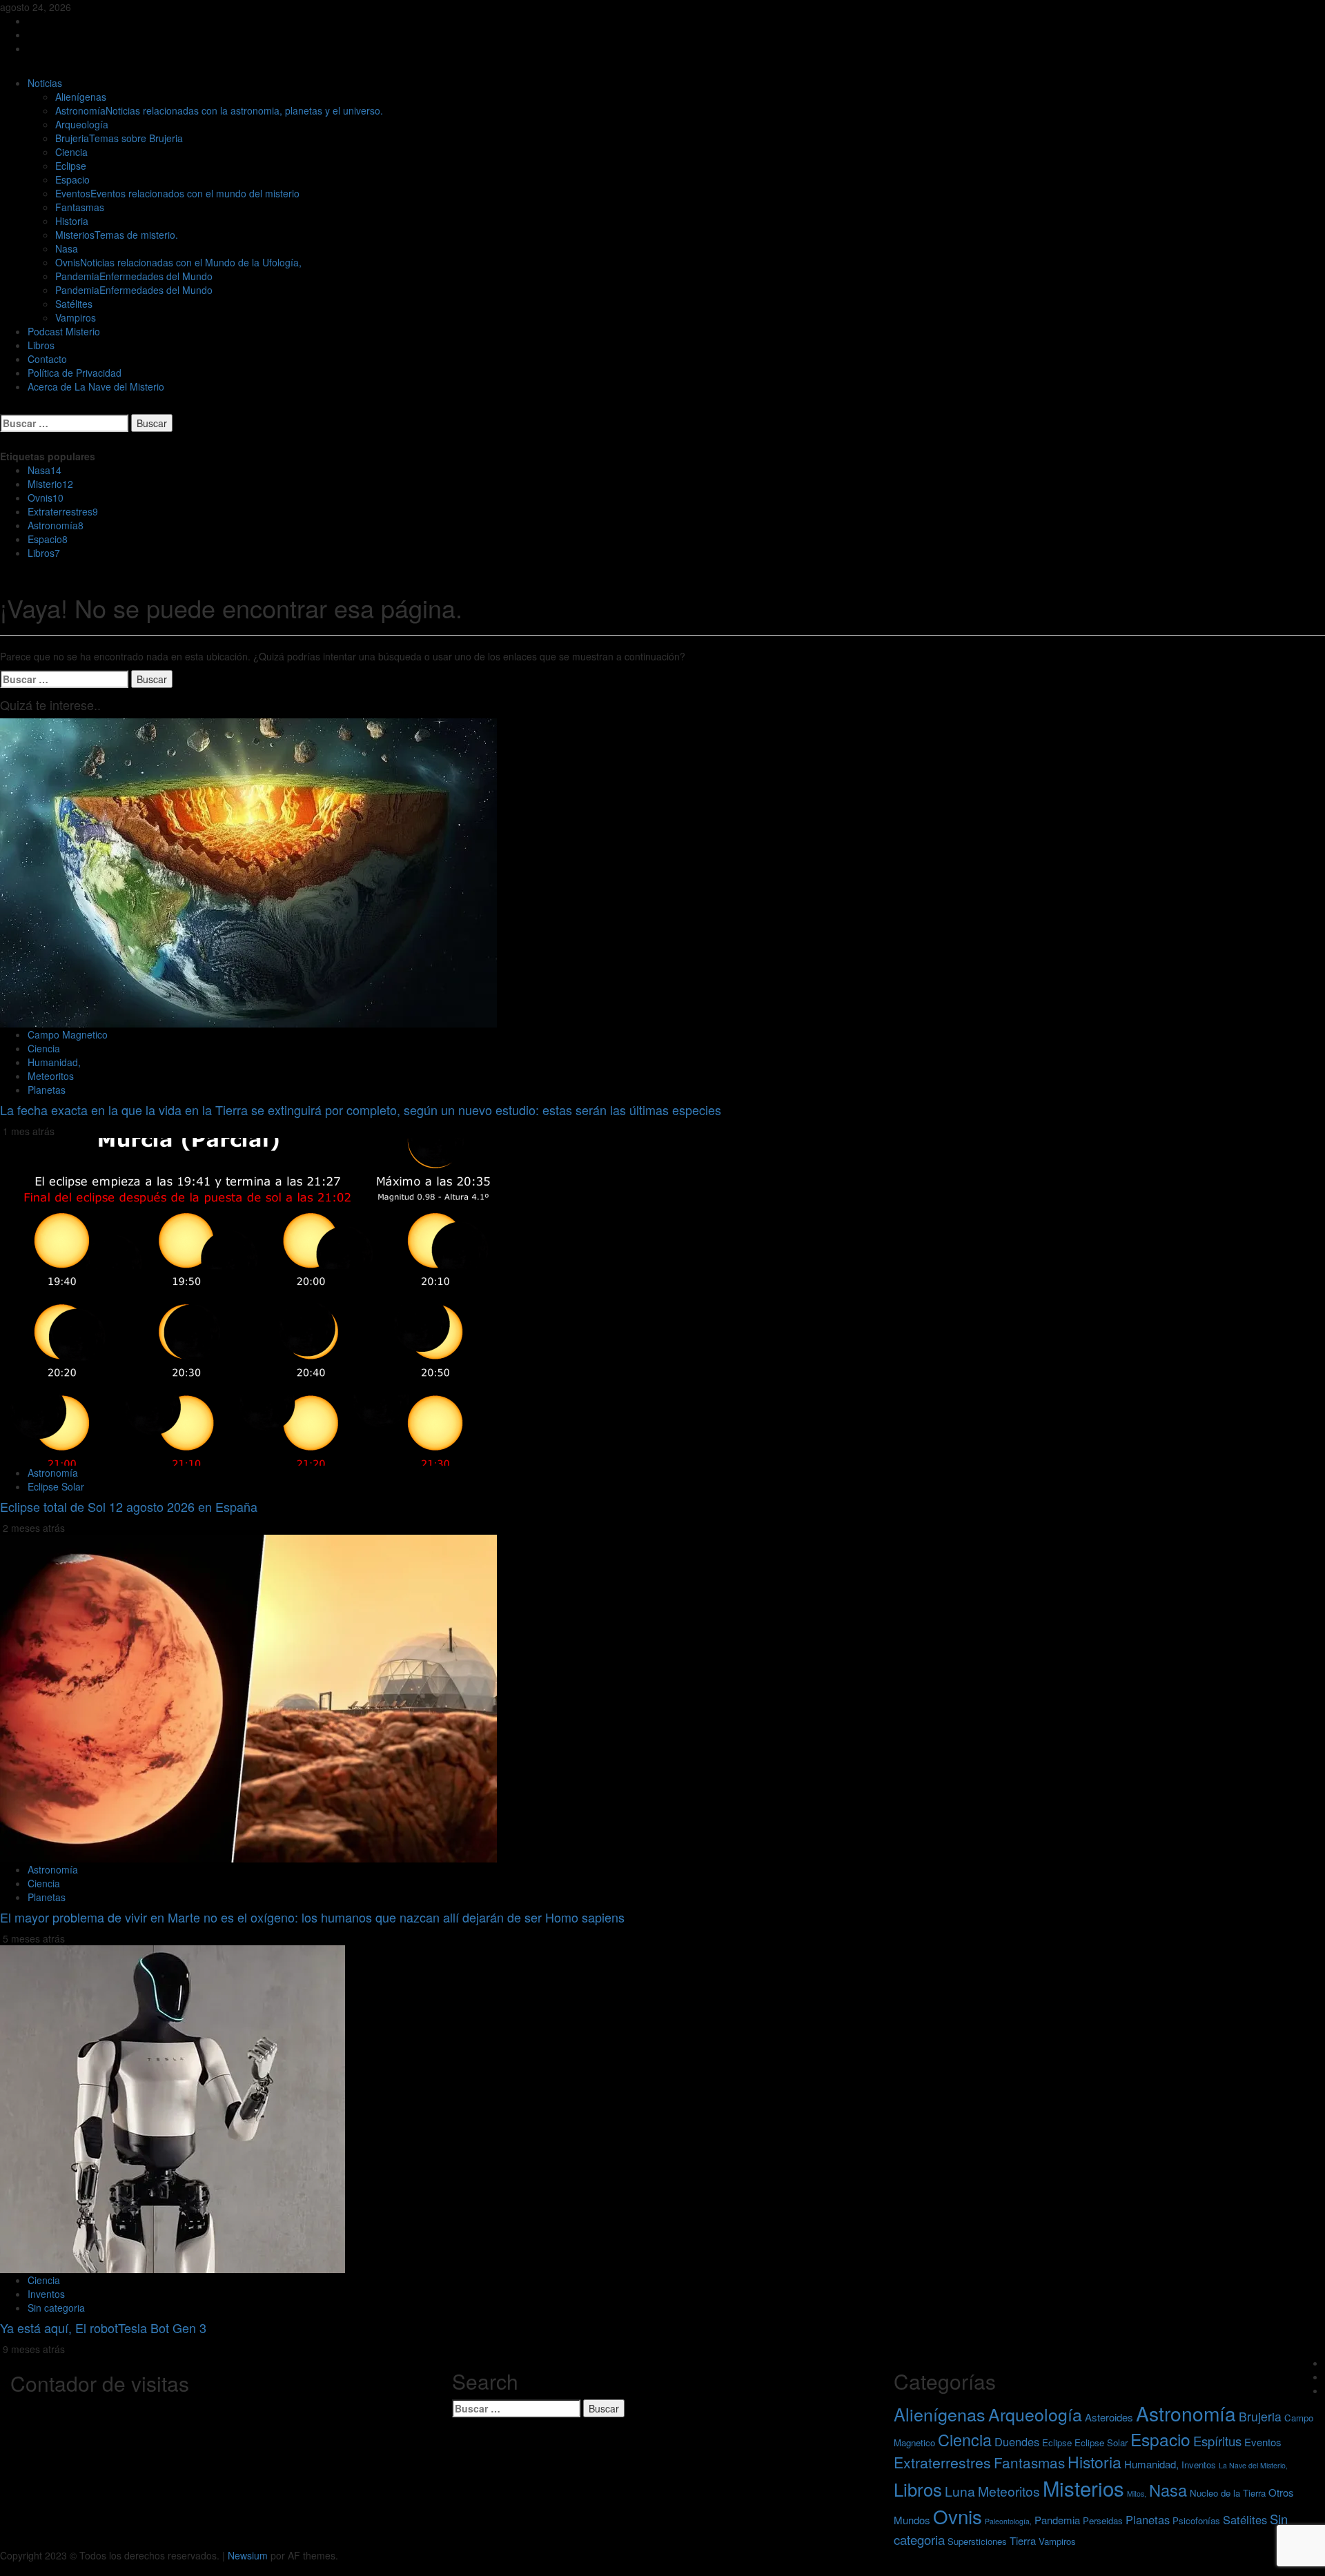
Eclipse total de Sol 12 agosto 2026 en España (129, 1506)
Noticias (45, 83)
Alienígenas (81, 97)
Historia (72, 221)
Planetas (47, 1090)
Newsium (248, 2555)
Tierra (1023, 2540)
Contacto (47, 359)
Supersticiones (977, 2541)
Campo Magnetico (68, 1034)
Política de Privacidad (75, 373)
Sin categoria (56, 2308)
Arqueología (82, 124)
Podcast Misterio (64, 331)
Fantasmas (80, 207)
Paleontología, (1008, 2521)
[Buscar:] (64, 423)
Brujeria (119, 138)
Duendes (1017, 2441)
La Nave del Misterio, (1253, 2465)
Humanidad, (54, 1062)
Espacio (72, 179)
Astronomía (219, 110)
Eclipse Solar (56, 1486)
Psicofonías (1196, 2520)
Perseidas (1103, 2520)
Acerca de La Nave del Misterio (96, 386)
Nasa (67, 248)
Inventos (46, 2294)
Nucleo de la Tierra (1228, 2493)
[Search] (4, 407)
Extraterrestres (63, 511)
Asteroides (1109, 2417)
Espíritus (1217, 2441)
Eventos (177, 193)
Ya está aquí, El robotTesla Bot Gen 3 (103, 2328)
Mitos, (1137, 2494)
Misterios (117, 235)
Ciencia (71, 152)
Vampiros (76, 317)
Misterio (50, 484)
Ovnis (178, 262)
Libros (41, 345)
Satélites (74, 304)
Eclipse (71, 166)
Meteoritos (51, 1076)
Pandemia (134, 276)
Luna (960, 2491)
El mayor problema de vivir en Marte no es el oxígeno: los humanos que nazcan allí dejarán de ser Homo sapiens (312, 1917)
